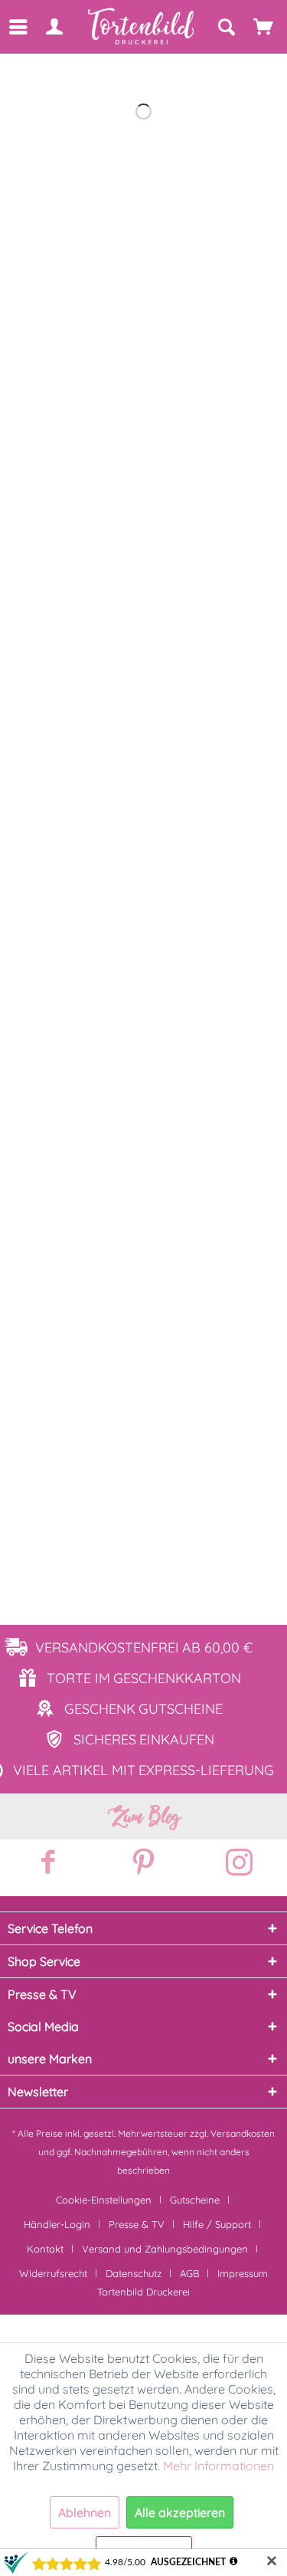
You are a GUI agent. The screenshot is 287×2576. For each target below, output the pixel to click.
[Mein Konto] (54, 27)
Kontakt (45, 2249)
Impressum (243, 2273)
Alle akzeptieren (180, 2512)
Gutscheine (195, 2200)
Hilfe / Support (217, 2224)
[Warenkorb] (264, 27)
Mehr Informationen (219, 2466)
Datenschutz (134, 2273)
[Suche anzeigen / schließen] (226, 27)
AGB (189, 2273)
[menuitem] (17, 27)
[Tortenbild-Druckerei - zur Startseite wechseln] (142, 26)
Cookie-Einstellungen (104, 2200)
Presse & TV (137, 2224)
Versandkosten (243, 2133)
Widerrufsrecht (53, 2273)
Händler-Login (57, 2224)
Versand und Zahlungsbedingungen (165, 2249)
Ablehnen (85, 2512)
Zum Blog (144, 1816)
